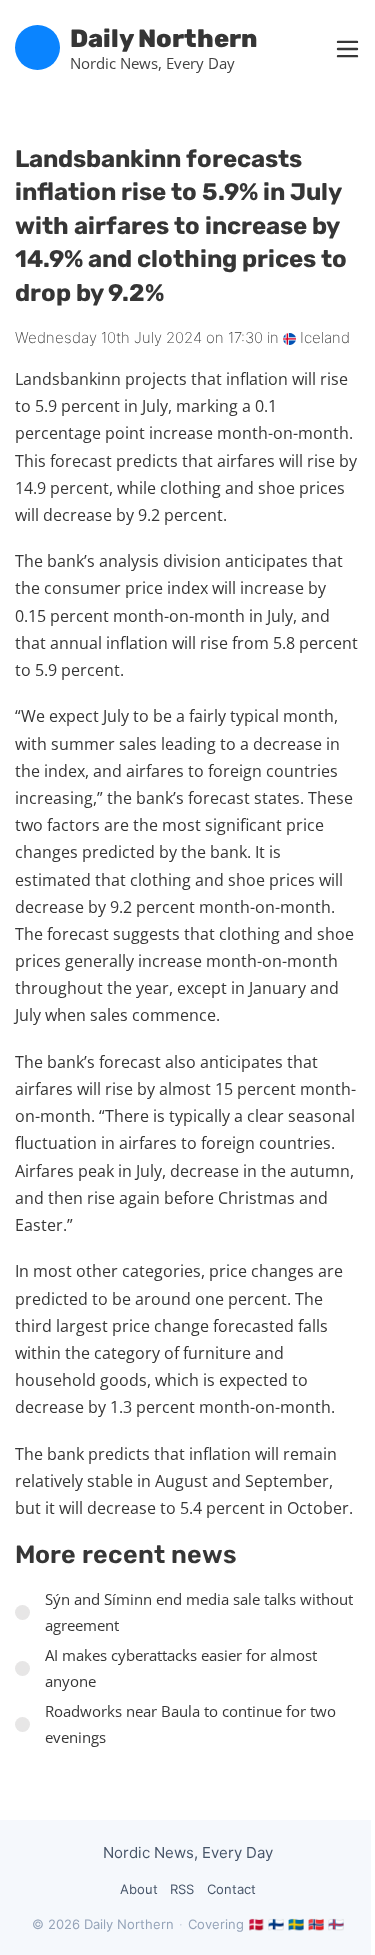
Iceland (323, 337)
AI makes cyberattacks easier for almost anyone (181, 1668)
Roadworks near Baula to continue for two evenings (190, 1724)
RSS (182, 1889)
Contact (231, 1889)
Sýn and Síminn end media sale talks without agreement (199, 1612)
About (139, 1889)
